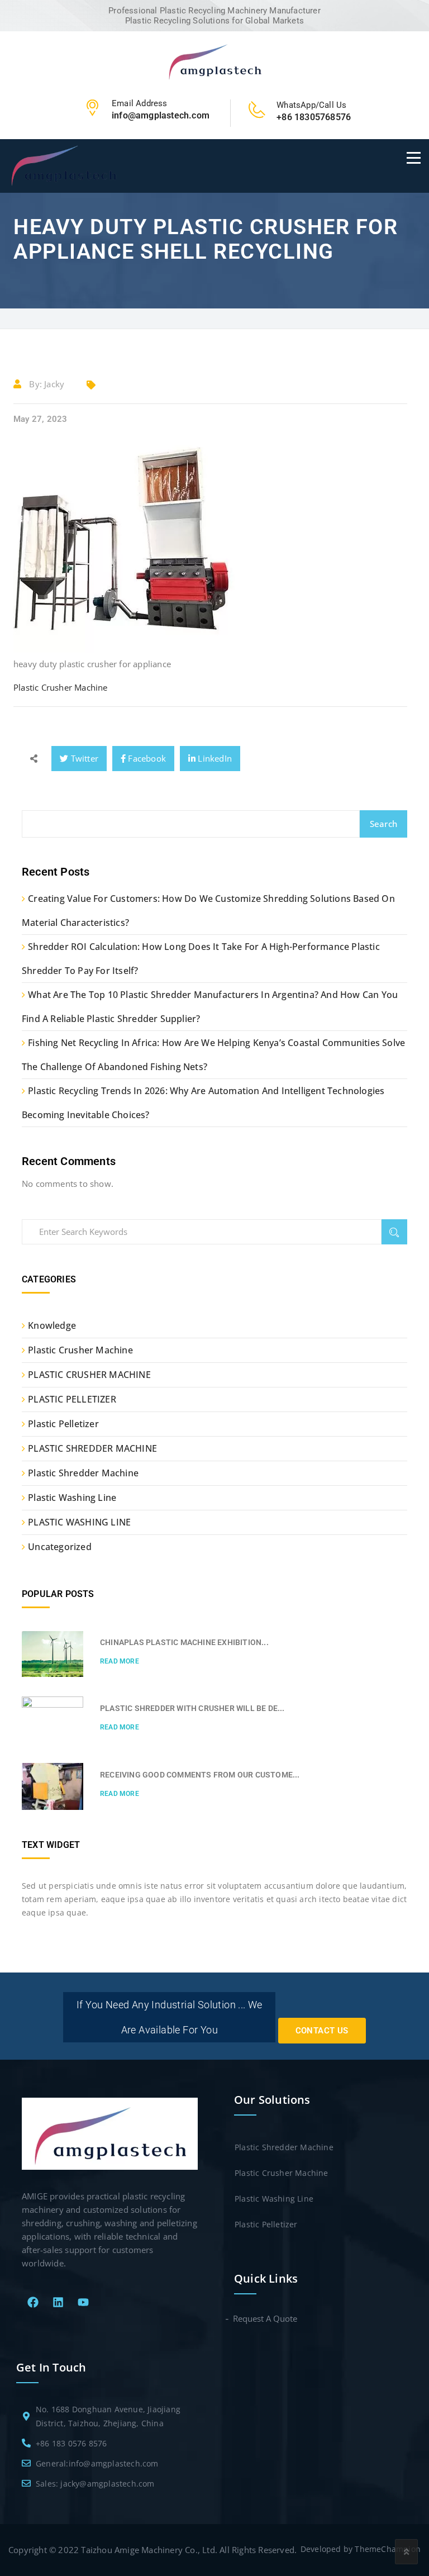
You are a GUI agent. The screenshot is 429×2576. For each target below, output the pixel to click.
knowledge (52, 1325)
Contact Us (322, 2031)
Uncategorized (60, 1547)
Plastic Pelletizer (63, 1424)
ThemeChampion (388, 2549)
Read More (120, 1661)
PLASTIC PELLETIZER (72, 1399)
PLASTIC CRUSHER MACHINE (89, 1375)
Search (383, 824)
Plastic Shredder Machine (83, 1473)
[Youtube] (83, 2302)
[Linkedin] (58, 2302)
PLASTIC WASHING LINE (79, 1522)
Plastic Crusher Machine (61, 687)
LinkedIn (214, 758)
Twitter (83, 758)
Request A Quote (266, 2318)
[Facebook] (33, 2302)
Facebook (146, 758)
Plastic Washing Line (72, 1498)
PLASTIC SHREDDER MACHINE (92, 1448)
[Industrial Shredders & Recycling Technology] (215, 61)
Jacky (54, 384)
